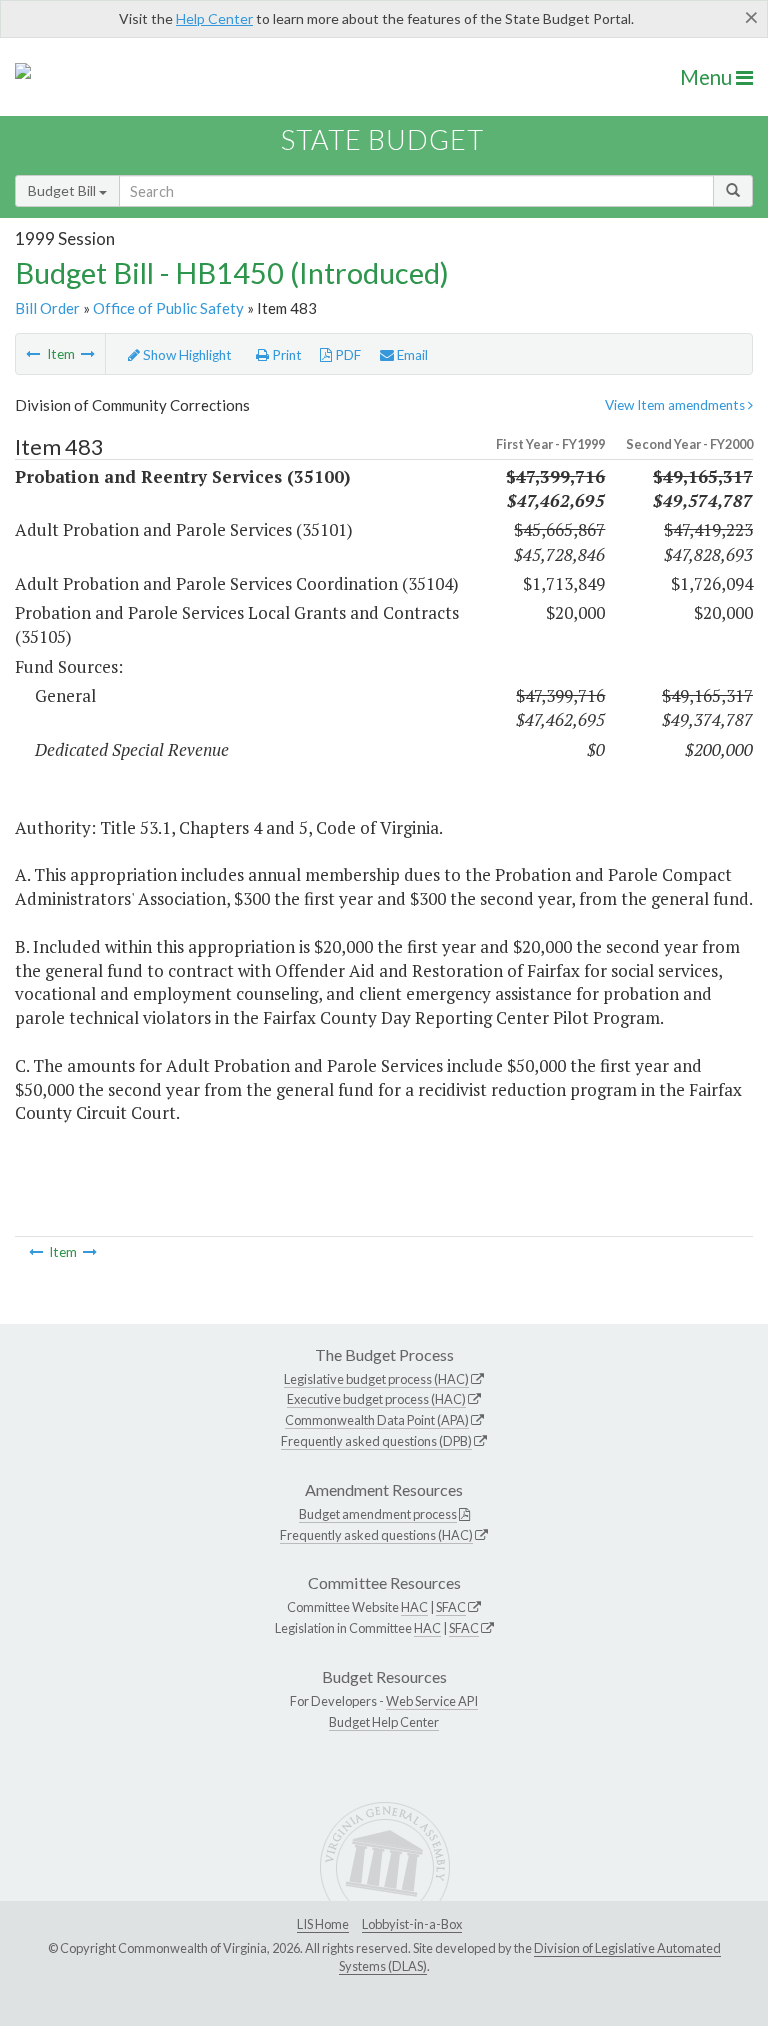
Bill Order (47, 308)
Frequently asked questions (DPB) (376, 1441)
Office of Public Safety (168, 308)
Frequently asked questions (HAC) (376, 1535)
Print (285, 355)
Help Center (214, 18)
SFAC (451, 1607)
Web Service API (432, 1701)
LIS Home (323, 1924)
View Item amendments (676, 405)
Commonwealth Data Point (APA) (377, 1420)
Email (411, 355)
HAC (414, 1607)
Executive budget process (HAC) (376, 1399)
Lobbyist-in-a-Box (412, 1924)
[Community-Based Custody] (33, 354)
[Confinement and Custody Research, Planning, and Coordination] (88, 354)
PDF (346, 355)
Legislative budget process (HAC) (376, 1379)
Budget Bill (63, 190)
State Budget (382, 139)
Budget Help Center (384, 1722)
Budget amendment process (378, 1514)
